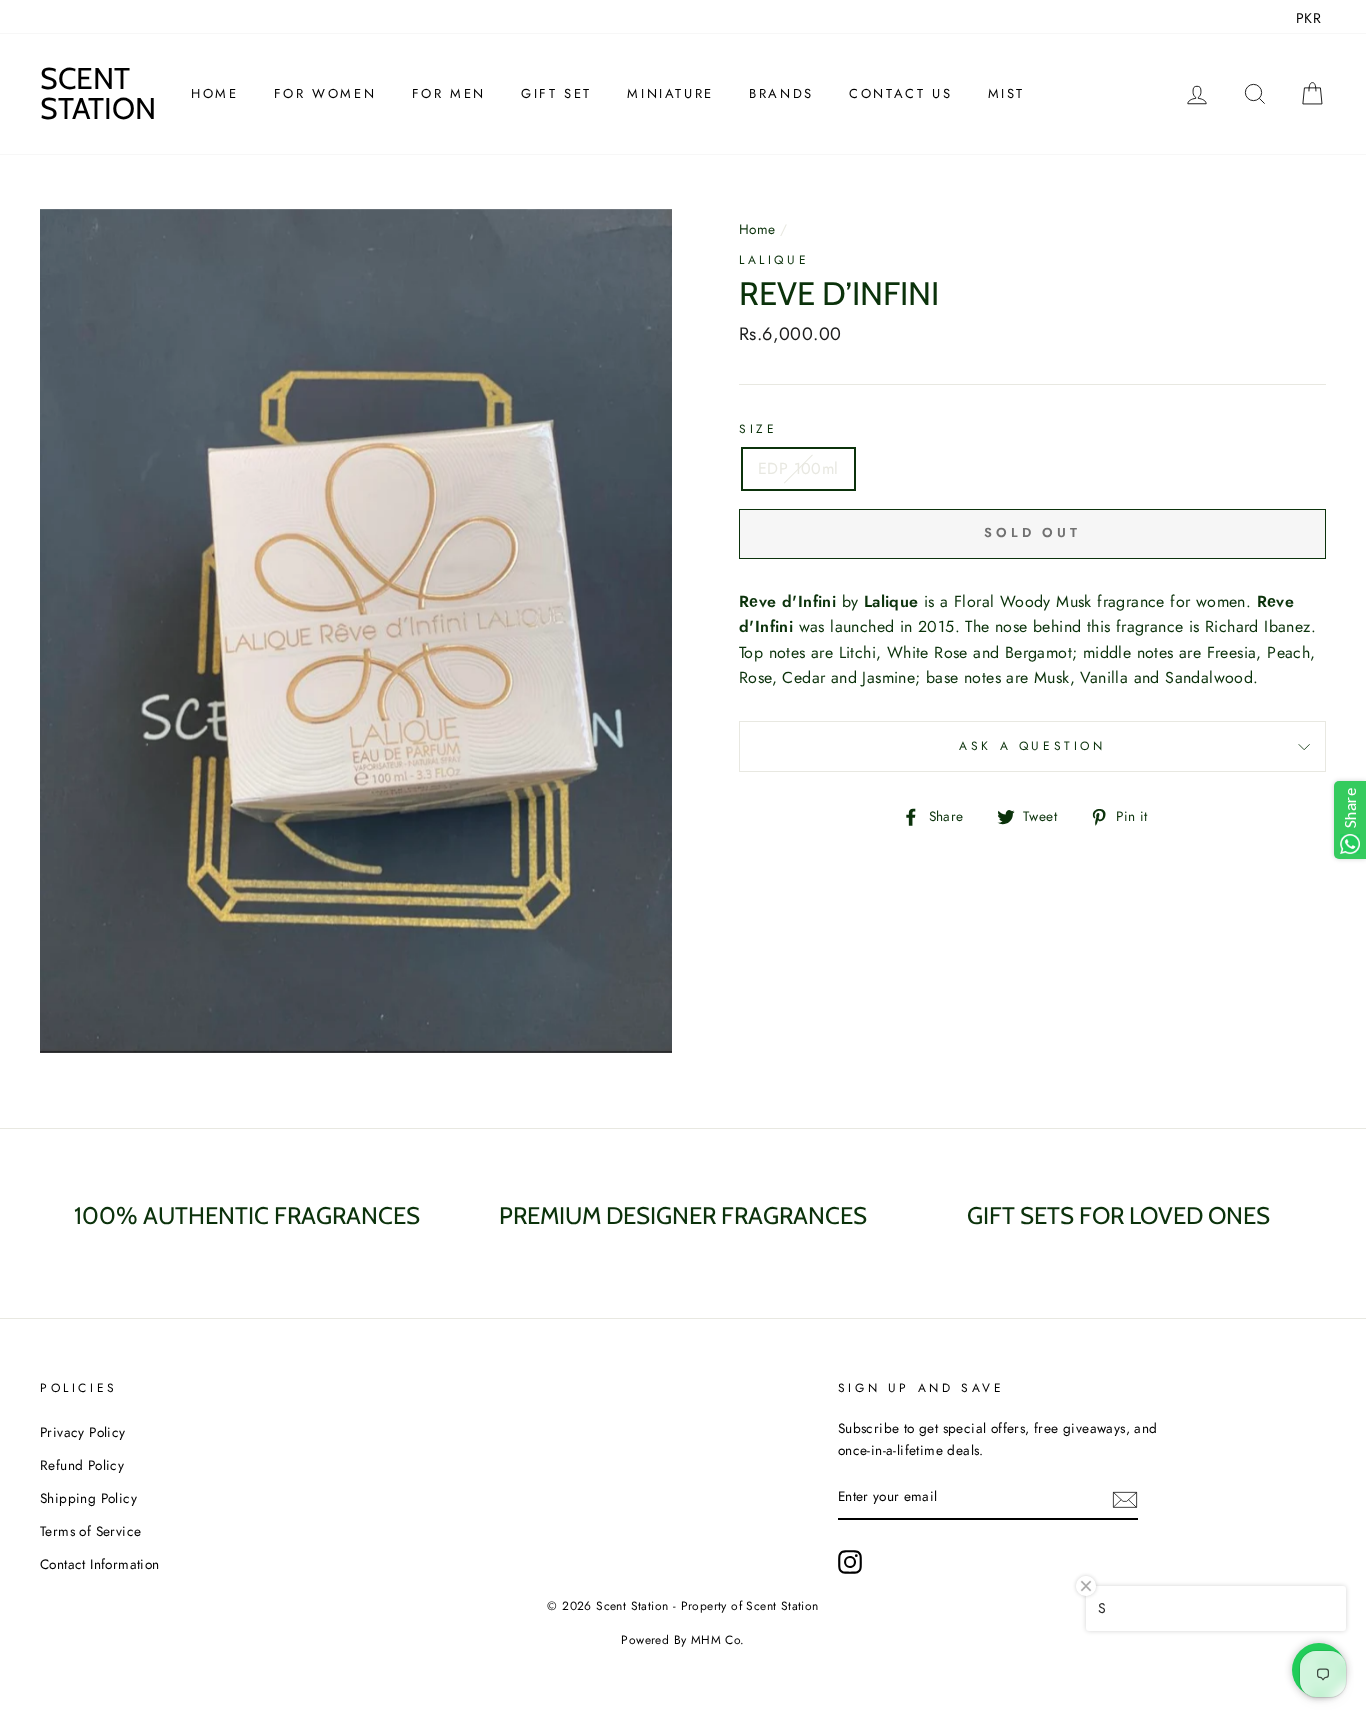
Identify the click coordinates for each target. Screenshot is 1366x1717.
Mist (1006, 93)
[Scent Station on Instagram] (850, 1562)
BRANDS (781, 93)
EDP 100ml (798, 468)
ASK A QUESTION (1032, 746)
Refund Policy (82, 1465)
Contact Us (900, 93)
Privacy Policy (83, 1432)
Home (214, 93)
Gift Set (556, 93)
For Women (325, 93)
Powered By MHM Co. (682, 1640)
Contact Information (100, 1564)
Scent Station (98, 93)
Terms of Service (90, 1531)
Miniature (670, 93)
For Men (449, 93)
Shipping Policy (88, 1498)
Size (758, 429)
